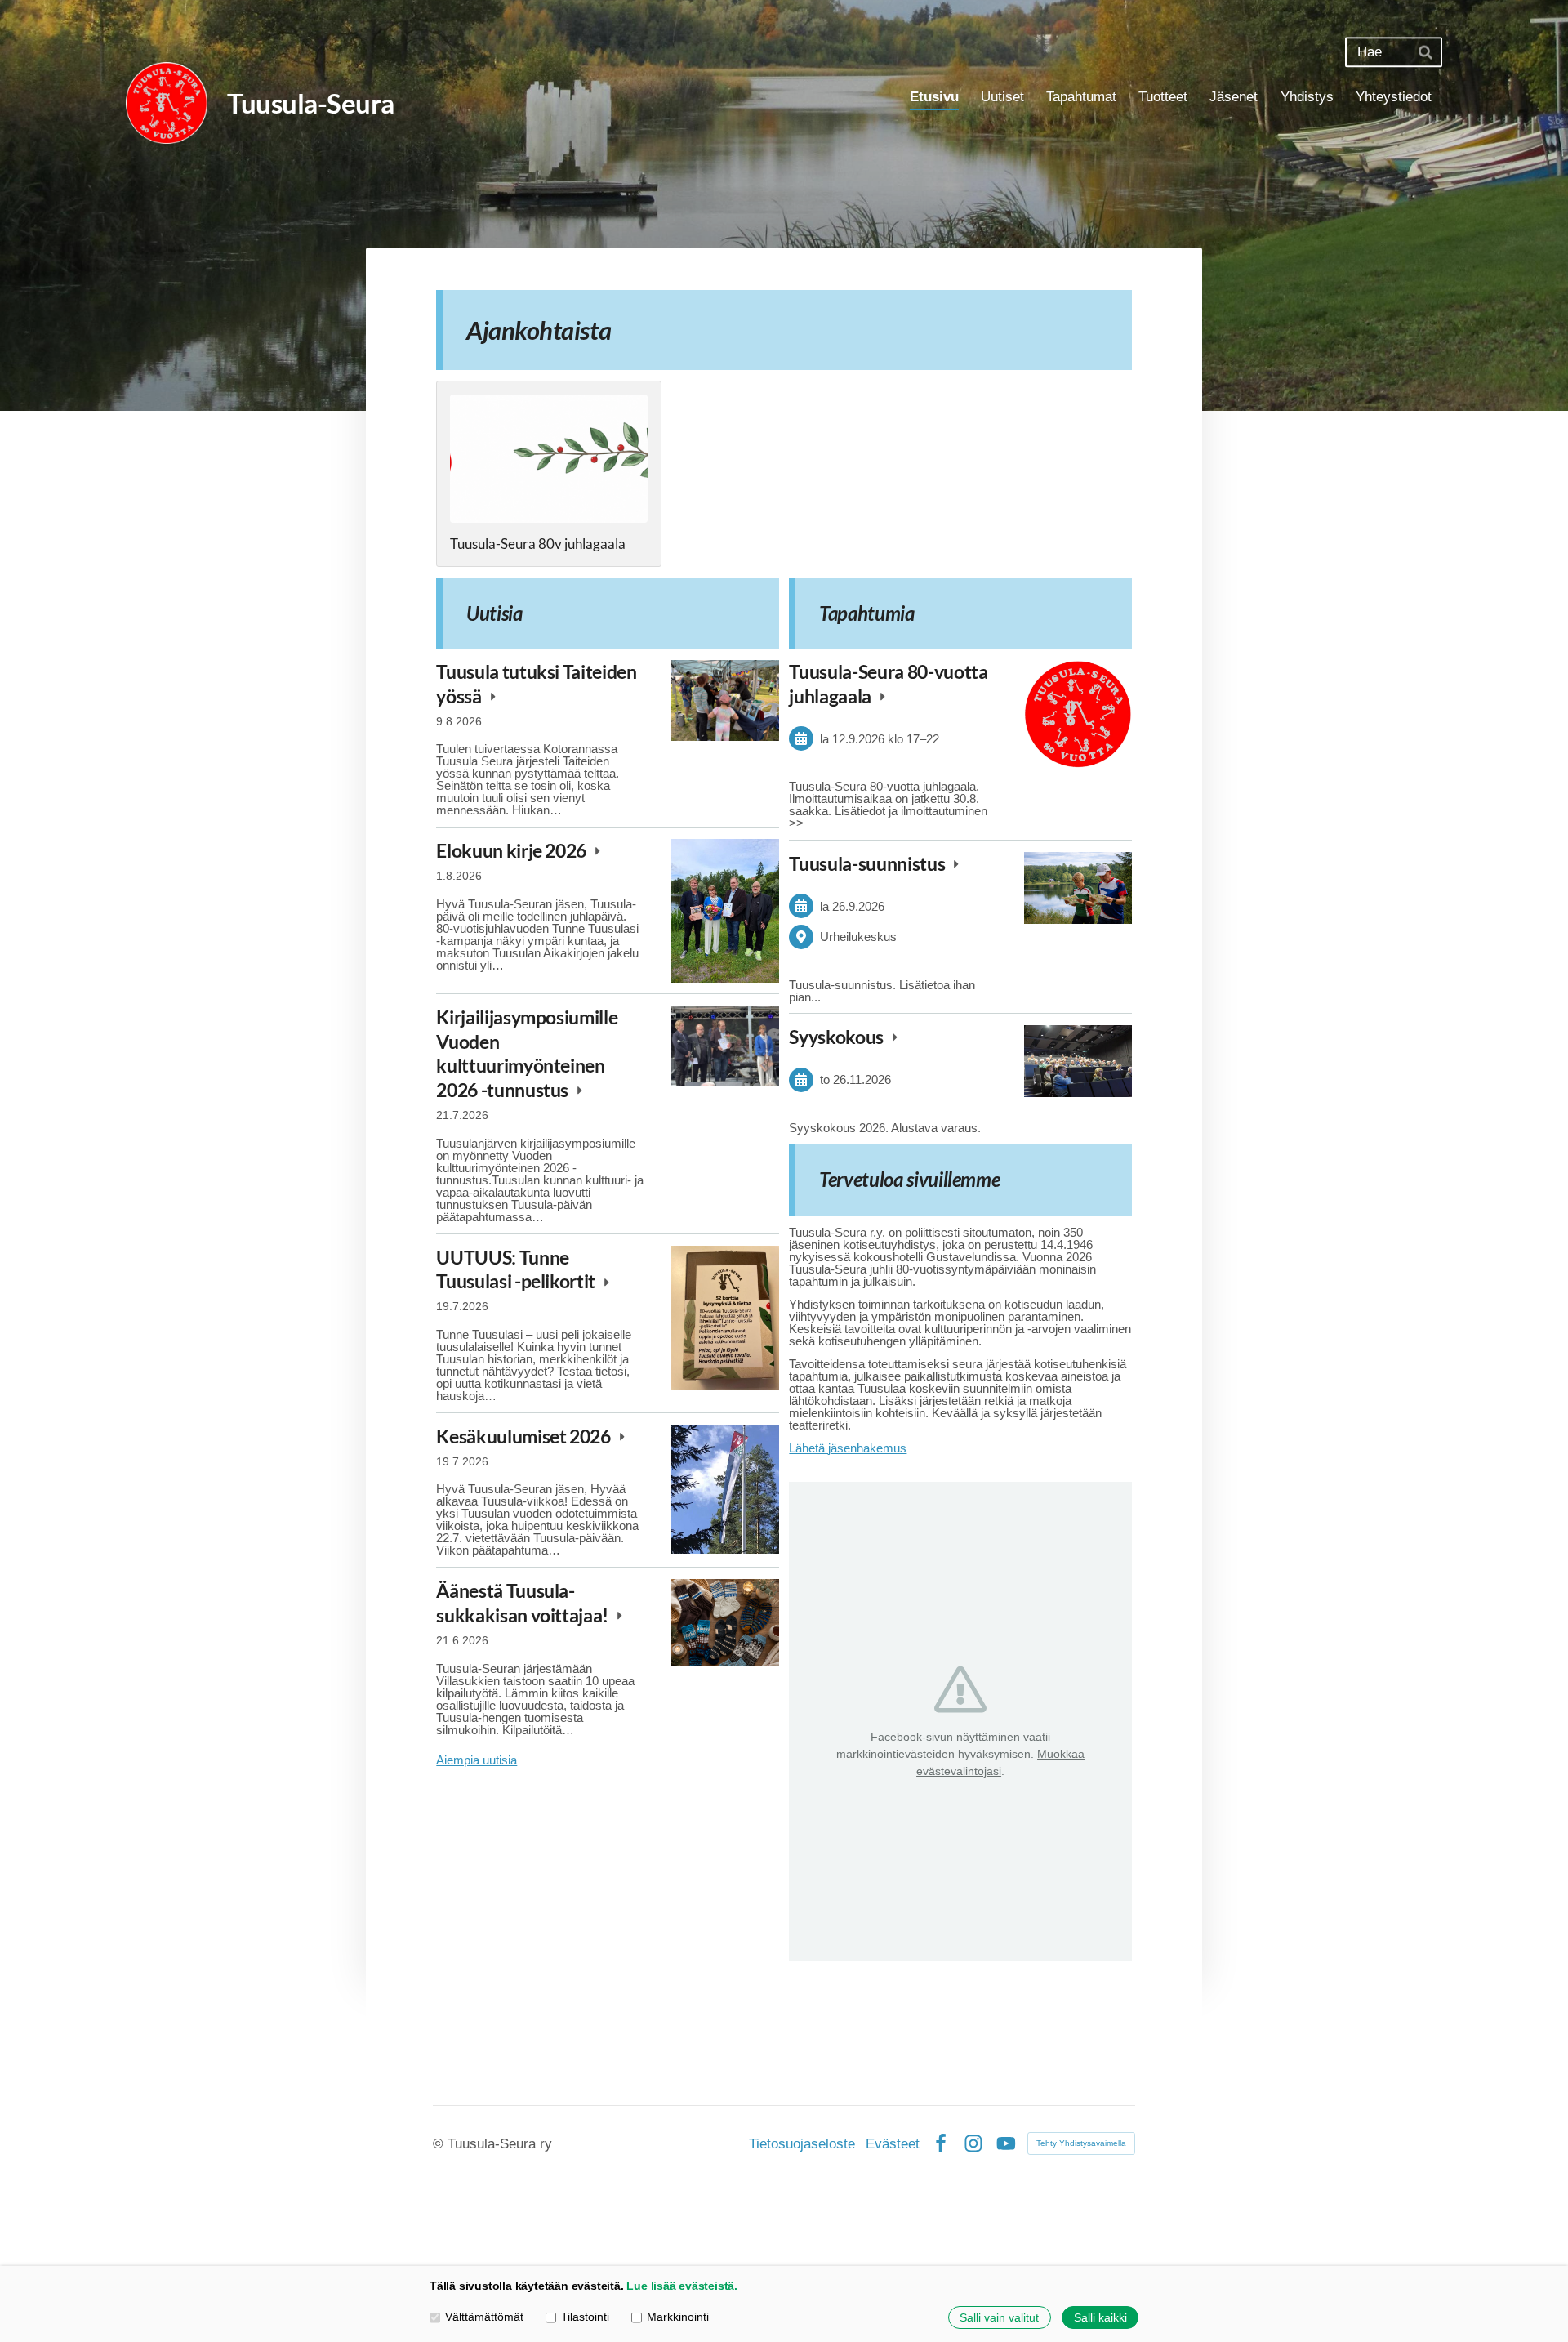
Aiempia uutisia (477, 1760)
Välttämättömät (484, 2317)
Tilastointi (585, 2317)
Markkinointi (678, 2317)
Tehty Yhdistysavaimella (1081, 2143)
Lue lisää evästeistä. (682, 2286)
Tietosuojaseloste (802, 2144)
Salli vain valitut (999, 2318)
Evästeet (893, 2144)
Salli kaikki (1100, 2318)
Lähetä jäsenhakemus (848, 1448)
